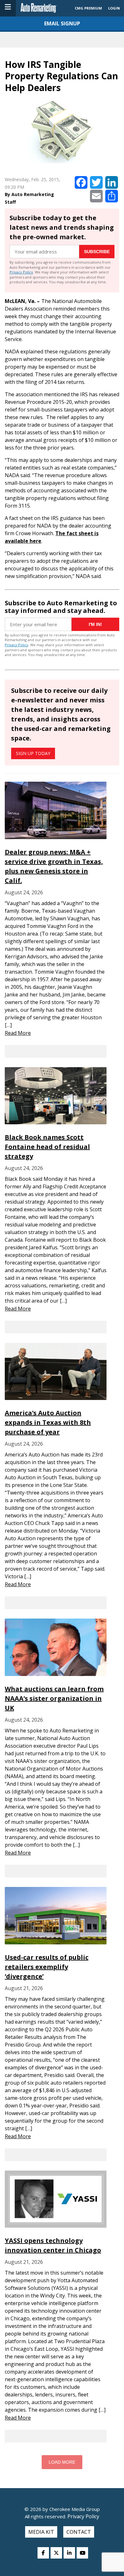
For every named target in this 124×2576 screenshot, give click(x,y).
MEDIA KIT (41, 2532)
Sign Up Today (33, 753)
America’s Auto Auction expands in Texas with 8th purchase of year (48, 1422)
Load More (62, 2462)
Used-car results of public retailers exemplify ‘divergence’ (47, 1967)
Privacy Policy (21, 272)
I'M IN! (95, 624)
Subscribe (97, 252)
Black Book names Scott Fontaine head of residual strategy (47, 1147)
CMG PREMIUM (88, 8)
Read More (18, 1033)
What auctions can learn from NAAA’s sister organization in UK (54, 1698)
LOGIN (114, 8)
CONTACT (79, 2532)
